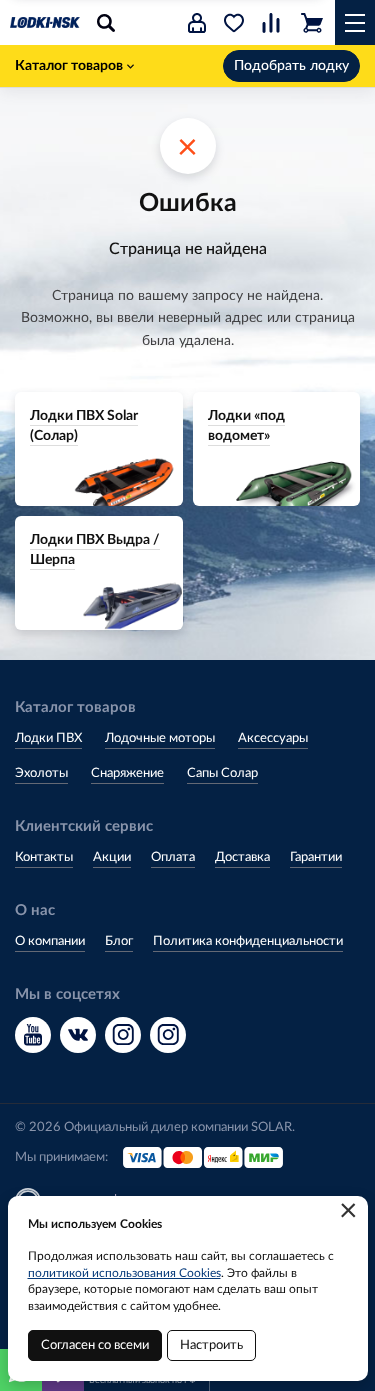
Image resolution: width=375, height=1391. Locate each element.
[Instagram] (123, 1035)
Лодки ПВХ (48, 738)
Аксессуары (273, 738)
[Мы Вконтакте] (78, 1035)
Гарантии (316, 857)
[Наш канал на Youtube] (33, 1035)
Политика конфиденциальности (248, 941)
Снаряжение (127, 773)
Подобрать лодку (291, 66)
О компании (50, 941)
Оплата (173, 857)
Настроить (211, 1345)
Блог (119, 941)
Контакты (44, 857)
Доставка (242, 857)
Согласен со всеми (95, 1345)
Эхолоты (41, 773)
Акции (112, 857)
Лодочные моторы (160, 738)
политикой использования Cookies (124, 1273)
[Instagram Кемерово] (168, 1035)
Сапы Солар (222, 773)
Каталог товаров (69, 66)
